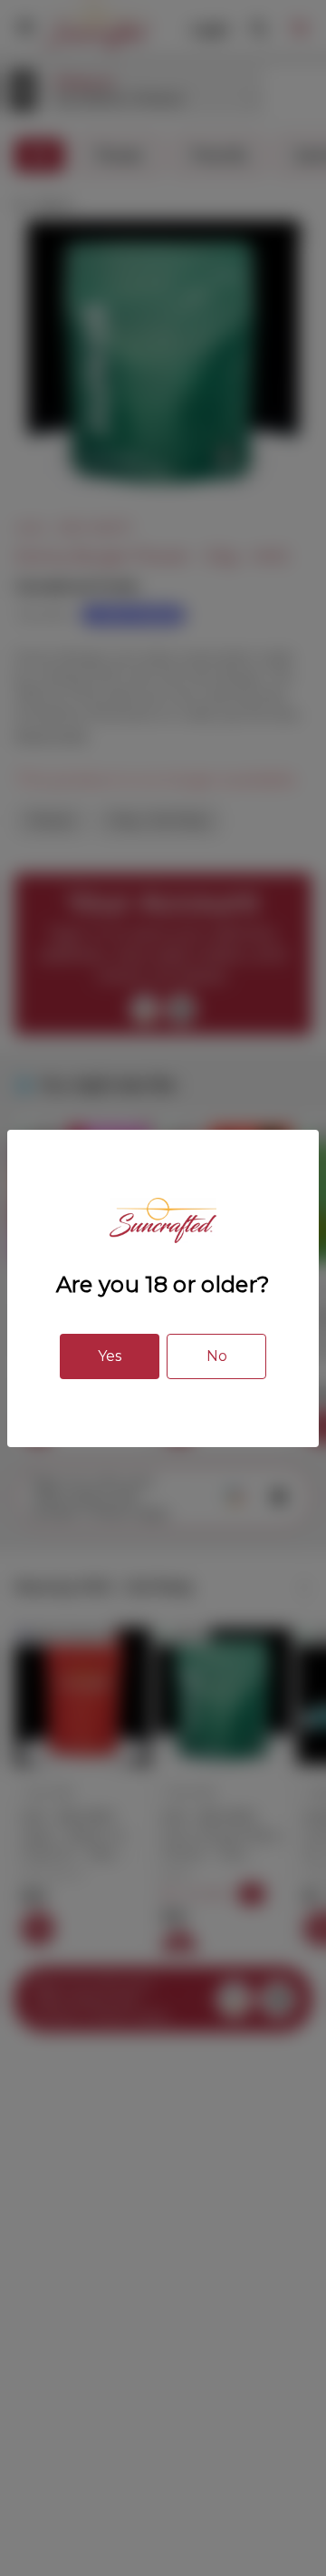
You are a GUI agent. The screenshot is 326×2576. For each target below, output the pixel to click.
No (217, 1356)
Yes (110, 1356)
